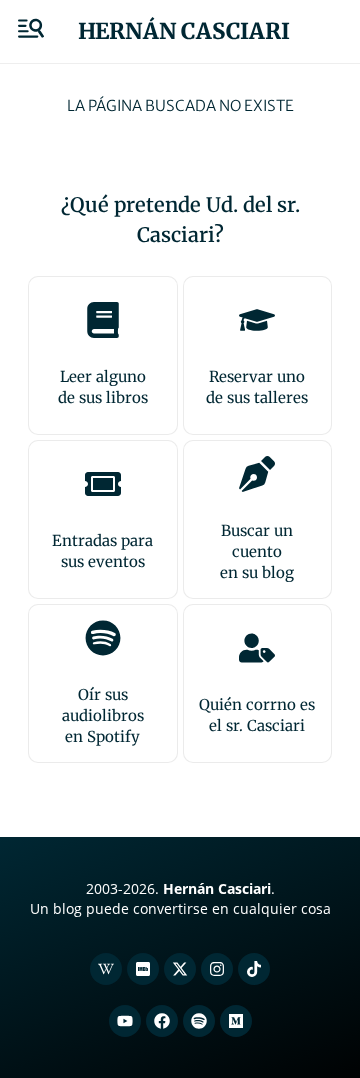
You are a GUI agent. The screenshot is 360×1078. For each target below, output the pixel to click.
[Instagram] (217, 969)
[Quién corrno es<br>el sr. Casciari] (257, 648)
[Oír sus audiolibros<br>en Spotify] (103, 638)
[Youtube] (125, 1021)
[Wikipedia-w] (106, 969)
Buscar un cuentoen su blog (257, 551)
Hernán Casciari (184, 31)
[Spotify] (199, 1021)
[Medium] (236, 1021)
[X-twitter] (180, 969)
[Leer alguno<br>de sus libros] (103, 320)
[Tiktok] (254, 969)
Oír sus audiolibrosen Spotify (103, 715)
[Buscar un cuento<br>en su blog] (257, 474)
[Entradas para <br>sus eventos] (103, 484)
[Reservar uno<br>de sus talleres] (257, 320)
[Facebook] (162, 1021)
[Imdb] (143, 969)
